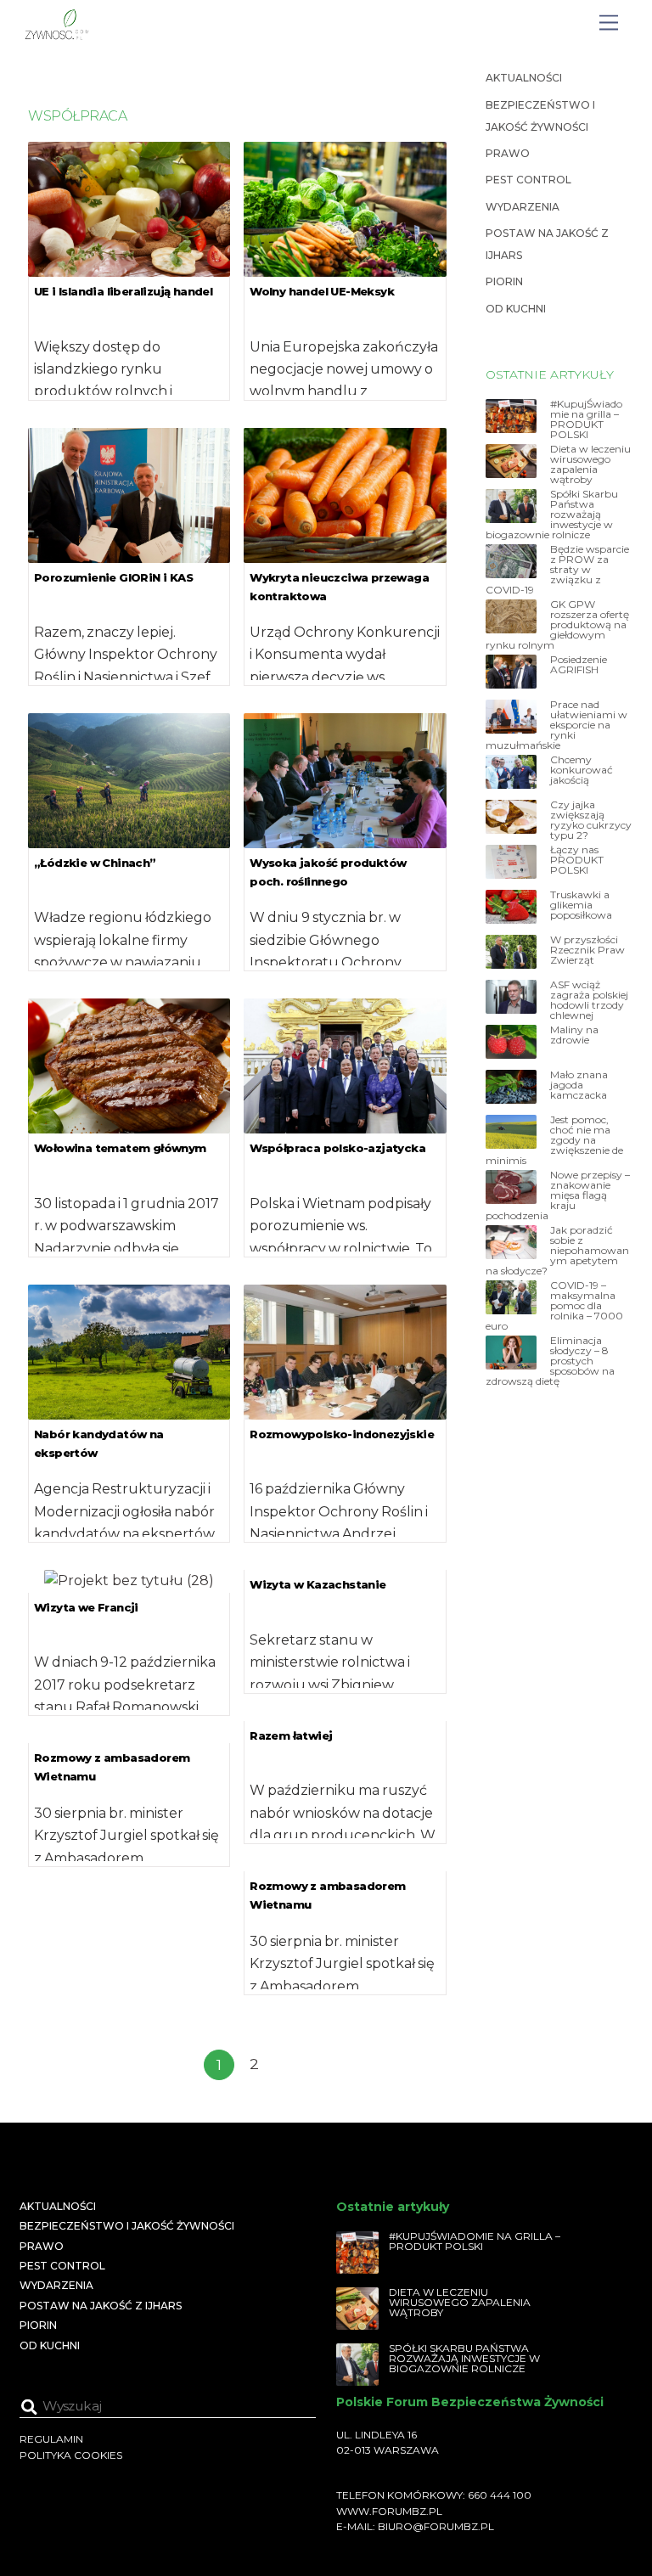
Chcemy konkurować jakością (582, 770)
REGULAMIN (51, 2439)
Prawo (508, 153)
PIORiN (504, 281)
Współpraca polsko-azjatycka (337, 1148)
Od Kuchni (516, 309)
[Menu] (609, 23)
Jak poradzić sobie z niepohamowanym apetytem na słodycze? (557, 1251)
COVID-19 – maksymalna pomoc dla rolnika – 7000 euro (554, 1306)
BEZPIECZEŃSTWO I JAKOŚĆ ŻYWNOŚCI (127, 2226)
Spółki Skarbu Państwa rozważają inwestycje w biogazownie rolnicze (552, 515)
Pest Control (528, 180)
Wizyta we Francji (86, 1607)
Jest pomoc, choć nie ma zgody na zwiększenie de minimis (554, 1140)
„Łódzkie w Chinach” (95, 863)
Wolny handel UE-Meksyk (322, 291)
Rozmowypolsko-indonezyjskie (342, 1434)
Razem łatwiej (291, 1735)
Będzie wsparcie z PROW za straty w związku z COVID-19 (557, 570)
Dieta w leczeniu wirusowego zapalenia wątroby (590, 464)
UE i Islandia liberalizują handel (123, 291)
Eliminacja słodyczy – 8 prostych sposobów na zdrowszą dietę (550, 1361)
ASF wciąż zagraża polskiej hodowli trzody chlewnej (589, 1000)
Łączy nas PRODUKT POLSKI (577, 860)
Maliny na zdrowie (574, 1035)
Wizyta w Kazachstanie (318, 1584)
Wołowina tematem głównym (120, 1148)
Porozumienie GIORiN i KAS (113, 577)
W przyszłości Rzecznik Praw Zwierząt (587, 950)
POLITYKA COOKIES (71, 2455)
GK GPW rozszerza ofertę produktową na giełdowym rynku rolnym (557, 625)
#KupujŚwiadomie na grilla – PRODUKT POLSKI (586, 419)
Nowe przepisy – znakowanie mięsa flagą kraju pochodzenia (558, 1195)
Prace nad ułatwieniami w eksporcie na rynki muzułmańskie (556, 725)
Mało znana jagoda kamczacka (579, 1085)
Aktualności (524, 78)
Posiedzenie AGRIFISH (579, 665)
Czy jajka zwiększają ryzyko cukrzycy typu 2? (591, 820)
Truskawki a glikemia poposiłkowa (581, 905)
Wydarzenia (523, 207)
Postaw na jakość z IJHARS (101, 2306)
